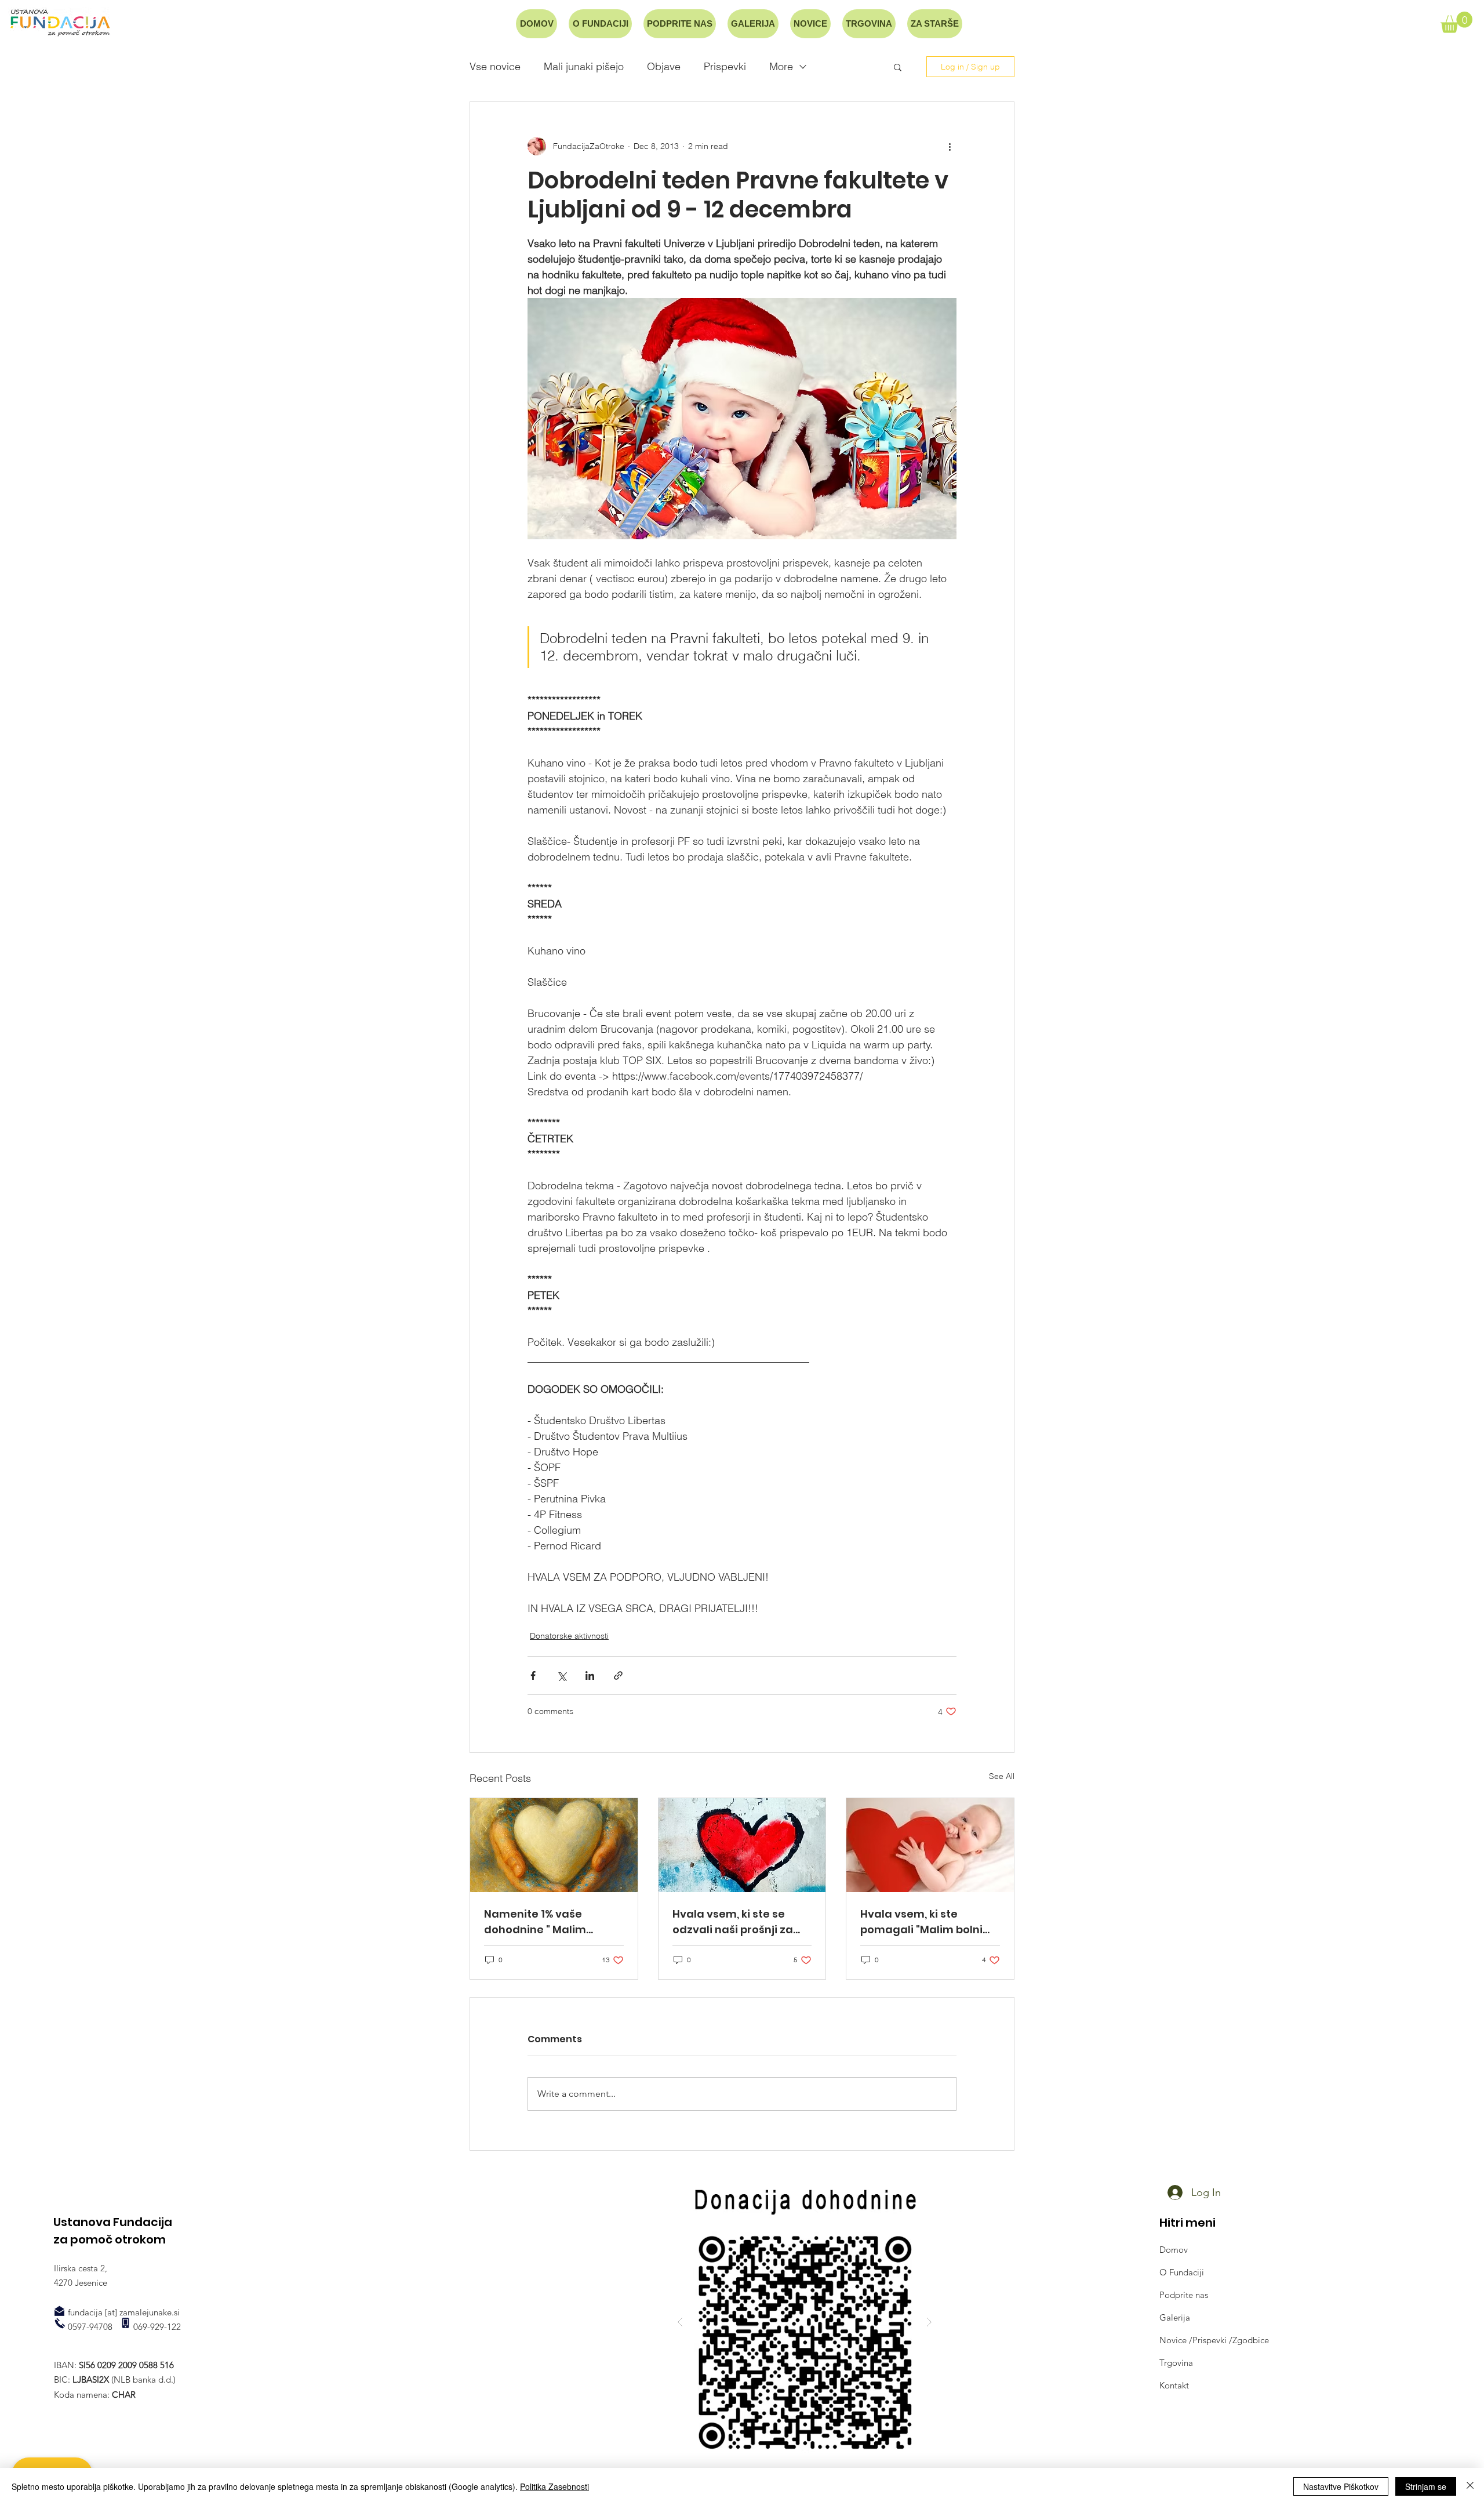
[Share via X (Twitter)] (561, 1676)
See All (1002, 1776)
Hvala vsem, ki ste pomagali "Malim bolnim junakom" (927, 1922)
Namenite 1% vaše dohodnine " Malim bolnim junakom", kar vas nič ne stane (552, 1922)
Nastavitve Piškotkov (1341, 2486)
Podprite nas (1184, 2295)
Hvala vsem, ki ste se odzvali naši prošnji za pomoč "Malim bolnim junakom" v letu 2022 (733, 1922)
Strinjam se (1426, 2486)
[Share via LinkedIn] (590, 1676)
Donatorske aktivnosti (569, 1636)
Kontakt (1174, 2385)
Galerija (1175, 2317)
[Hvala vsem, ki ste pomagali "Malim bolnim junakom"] (930, 1845)
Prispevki (725, 67)
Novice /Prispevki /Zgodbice (1214, 2340)
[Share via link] (618, 1676)
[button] (1456, 22)
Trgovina (1176, 2363)
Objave (664, 67)
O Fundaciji (1182, 2272)
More (781, 67)
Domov (1174, 2250)
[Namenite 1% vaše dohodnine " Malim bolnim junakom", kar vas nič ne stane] (554, 1845)
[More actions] (950, 146)
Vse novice (495, 67)
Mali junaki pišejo (584, 67)
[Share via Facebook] (533, 1676)
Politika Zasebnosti (554, 2486)
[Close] (1470, 2486)
